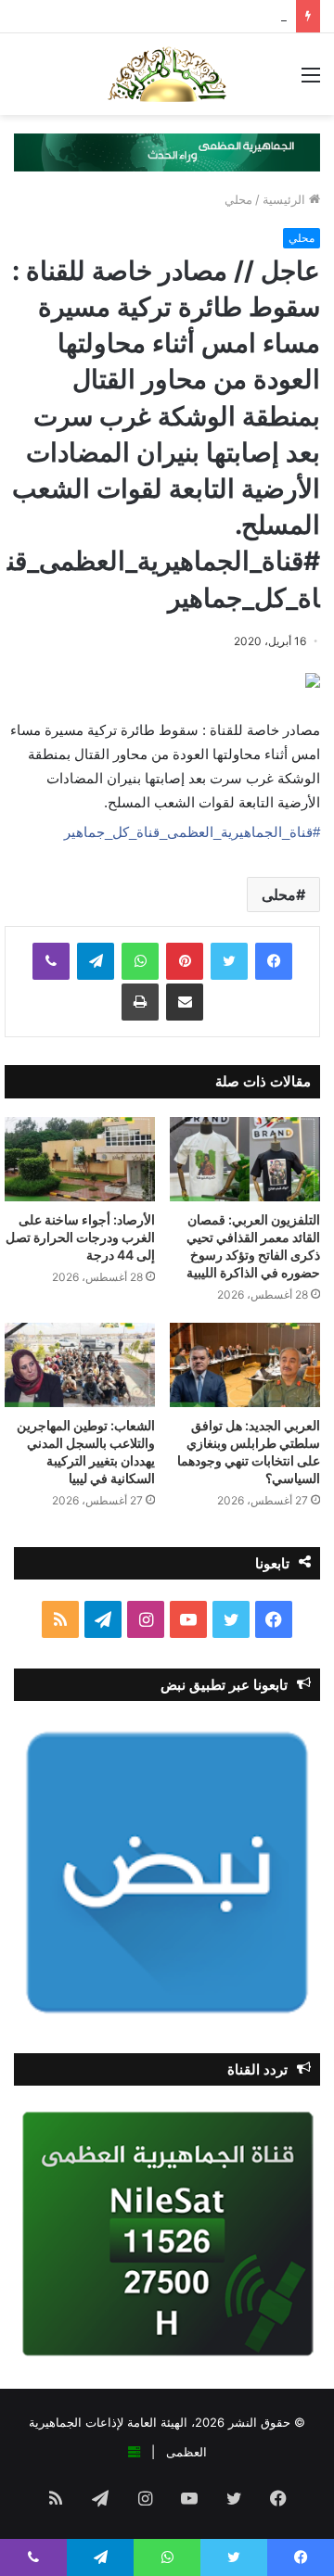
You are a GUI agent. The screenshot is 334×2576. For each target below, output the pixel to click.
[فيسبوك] (274, 961)
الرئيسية (286, 199)
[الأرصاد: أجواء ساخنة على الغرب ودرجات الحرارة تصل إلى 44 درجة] (80, 1159)
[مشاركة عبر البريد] (185, 1002)
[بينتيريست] (185, 961)
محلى (279, 895)
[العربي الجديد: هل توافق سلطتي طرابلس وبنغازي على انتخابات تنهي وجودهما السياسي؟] (245, 1365)
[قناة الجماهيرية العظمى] (167, 74)
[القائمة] (311, 81)
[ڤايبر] (51, 961)
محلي (238, 199)
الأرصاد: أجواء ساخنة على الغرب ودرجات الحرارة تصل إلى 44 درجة (80, 1237)
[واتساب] (140, 961)
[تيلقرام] (96, 961)
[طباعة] (140, 1002)
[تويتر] (229, 961)
